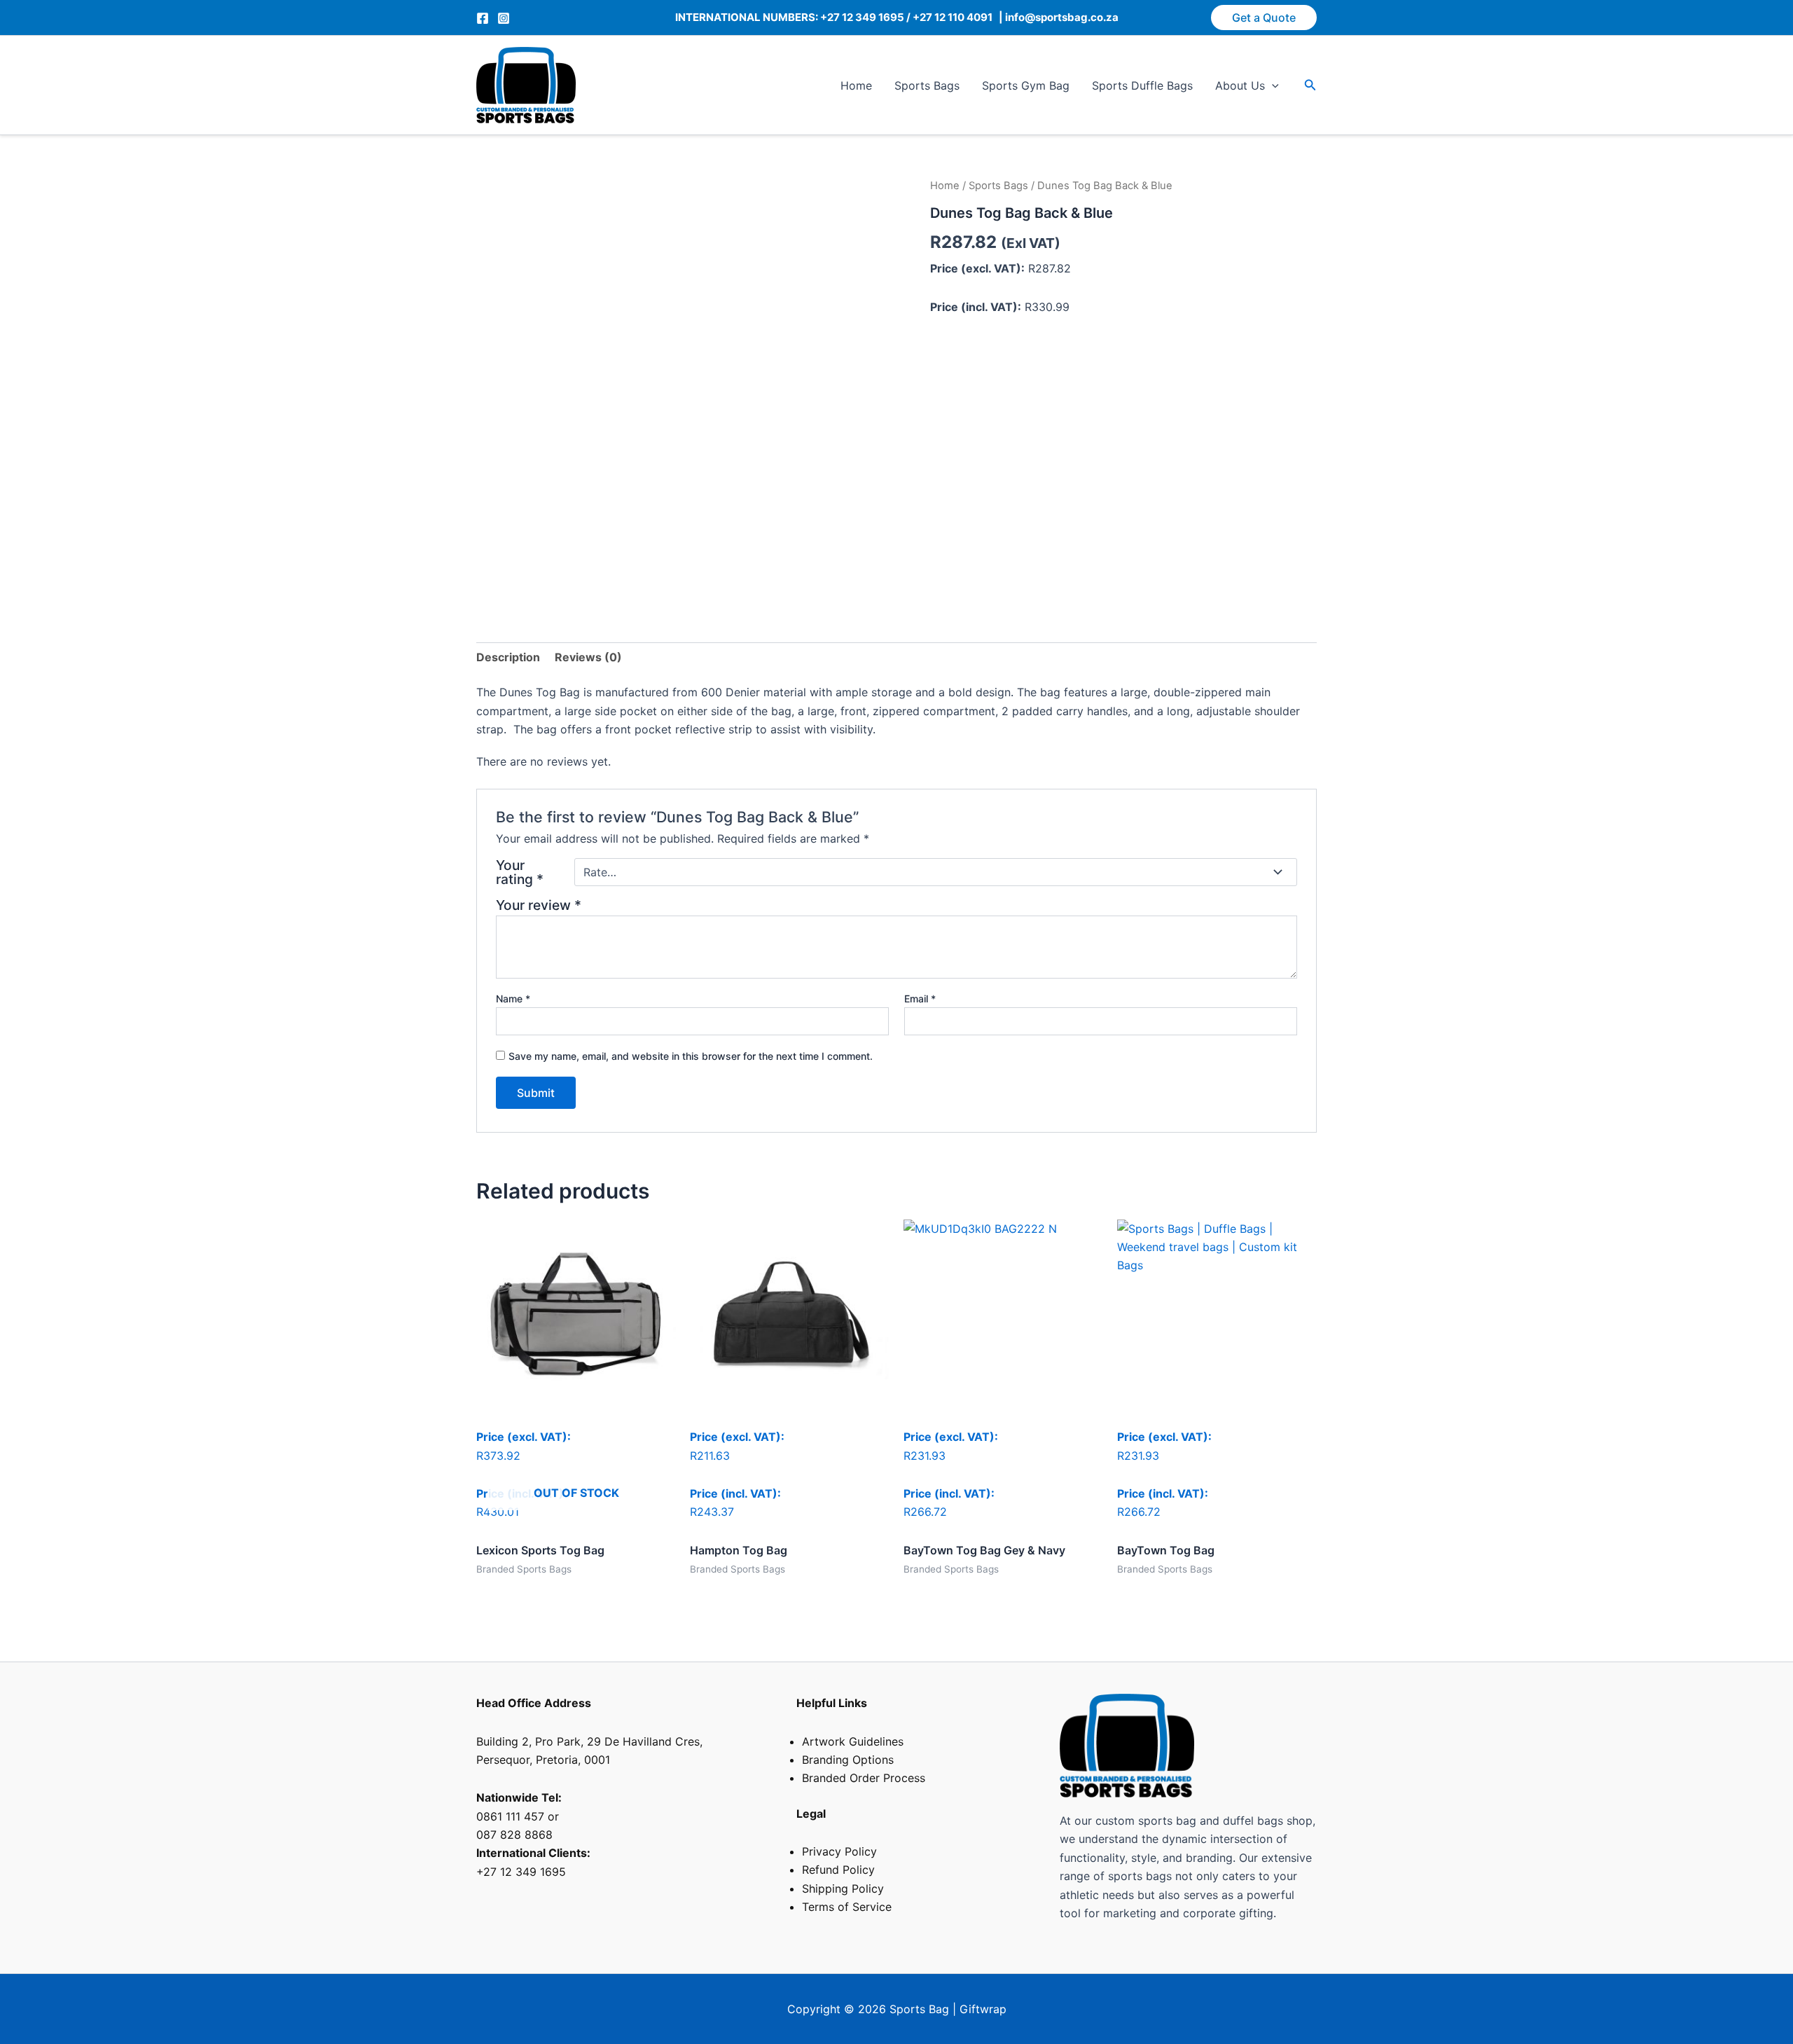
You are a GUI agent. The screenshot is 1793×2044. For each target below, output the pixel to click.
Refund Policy (838, 1870)
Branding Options (848, 1760)
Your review (539, 905)
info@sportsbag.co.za (1061, 17)
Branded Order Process (864, 1778)
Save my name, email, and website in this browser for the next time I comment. (691, 1056)
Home (856, 85)
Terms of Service (847, 1907)
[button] (1264, 18)
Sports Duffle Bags (1142, 85)
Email (920, 999)
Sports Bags (927, 85)
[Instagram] (504, 18)
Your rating (520, 872)
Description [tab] (508, 657)
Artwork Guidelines (853, 1741)
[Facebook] (483, 18)
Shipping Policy (843, 1888)
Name (513, 999)
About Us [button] (1240, 85)
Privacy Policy (839, 1851)
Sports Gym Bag (1026, 85)
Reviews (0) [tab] (588, 657)
